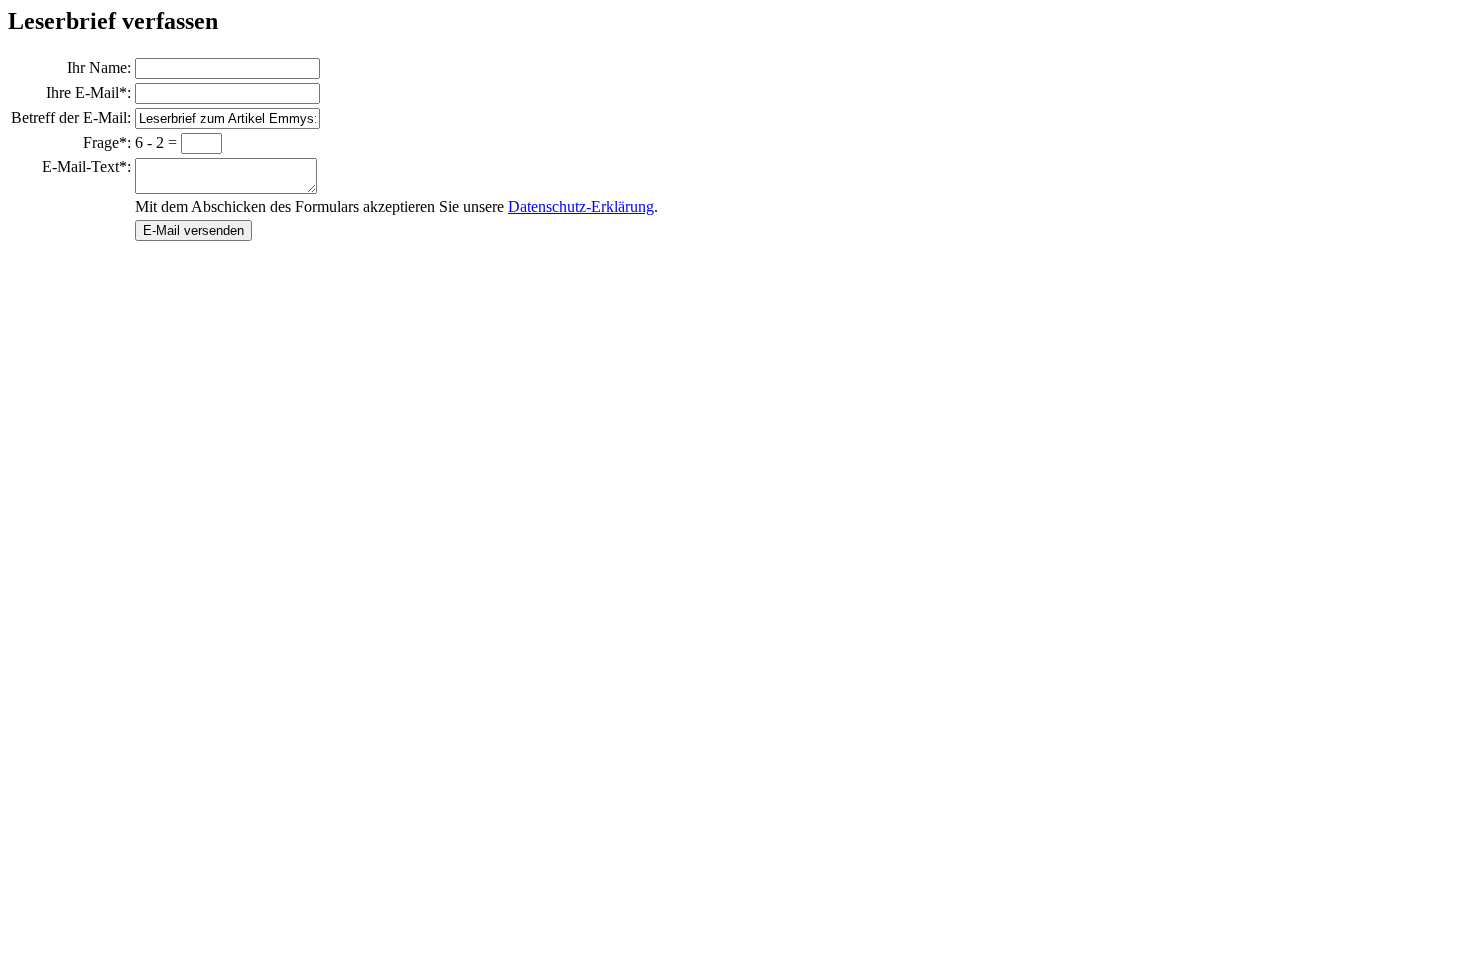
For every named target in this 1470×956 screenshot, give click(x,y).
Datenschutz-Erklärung (581, 206)
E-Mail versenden (193, 230)
